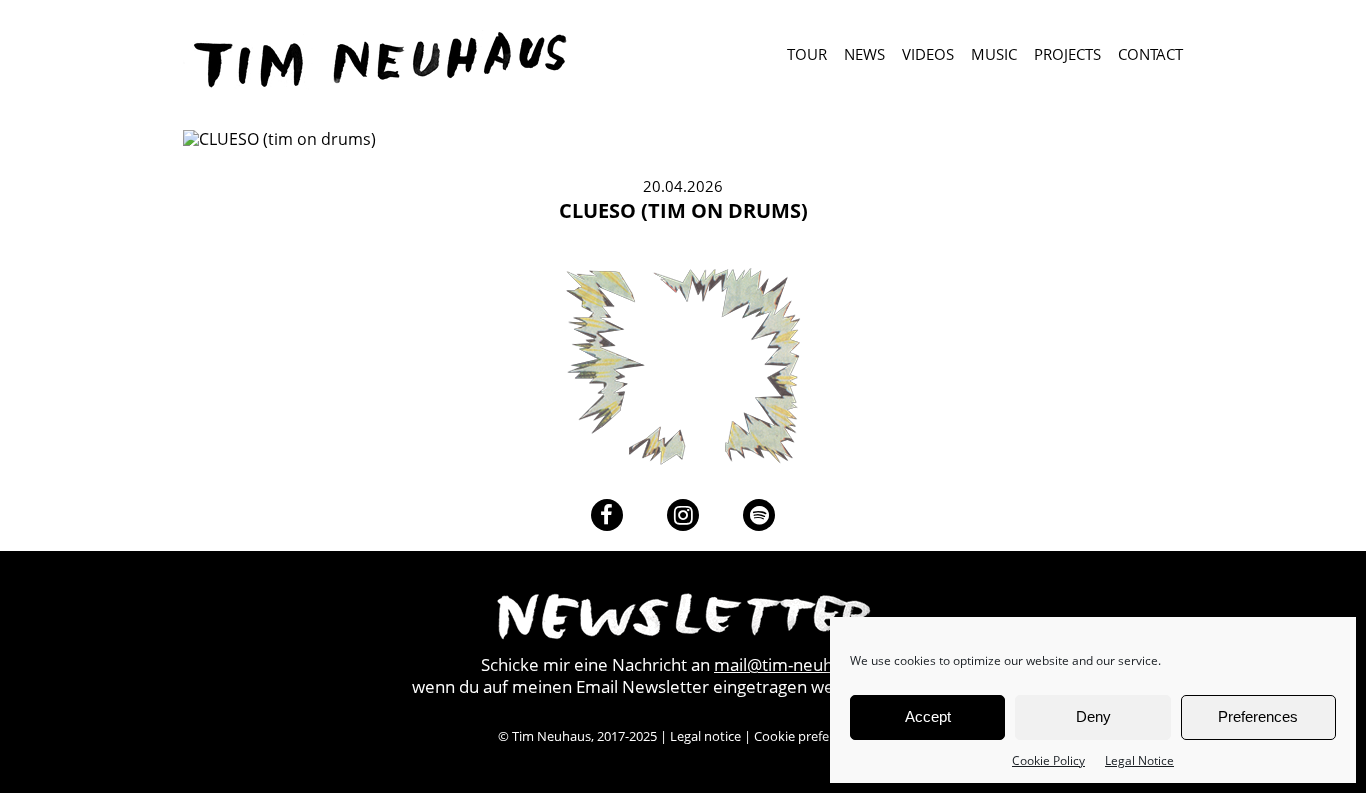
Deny (1093, 716)
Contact (1150, 55)
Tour (807, 55)
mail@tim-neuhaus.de (799, 664)
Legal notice (705, 736)
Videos (928, 55)
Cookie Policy (1048, 760)
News (864, 55)
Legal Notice (1139, 760)
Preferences (1258, 716)
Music (994, 55)
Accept (928, 716)
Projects (1067, 55)
